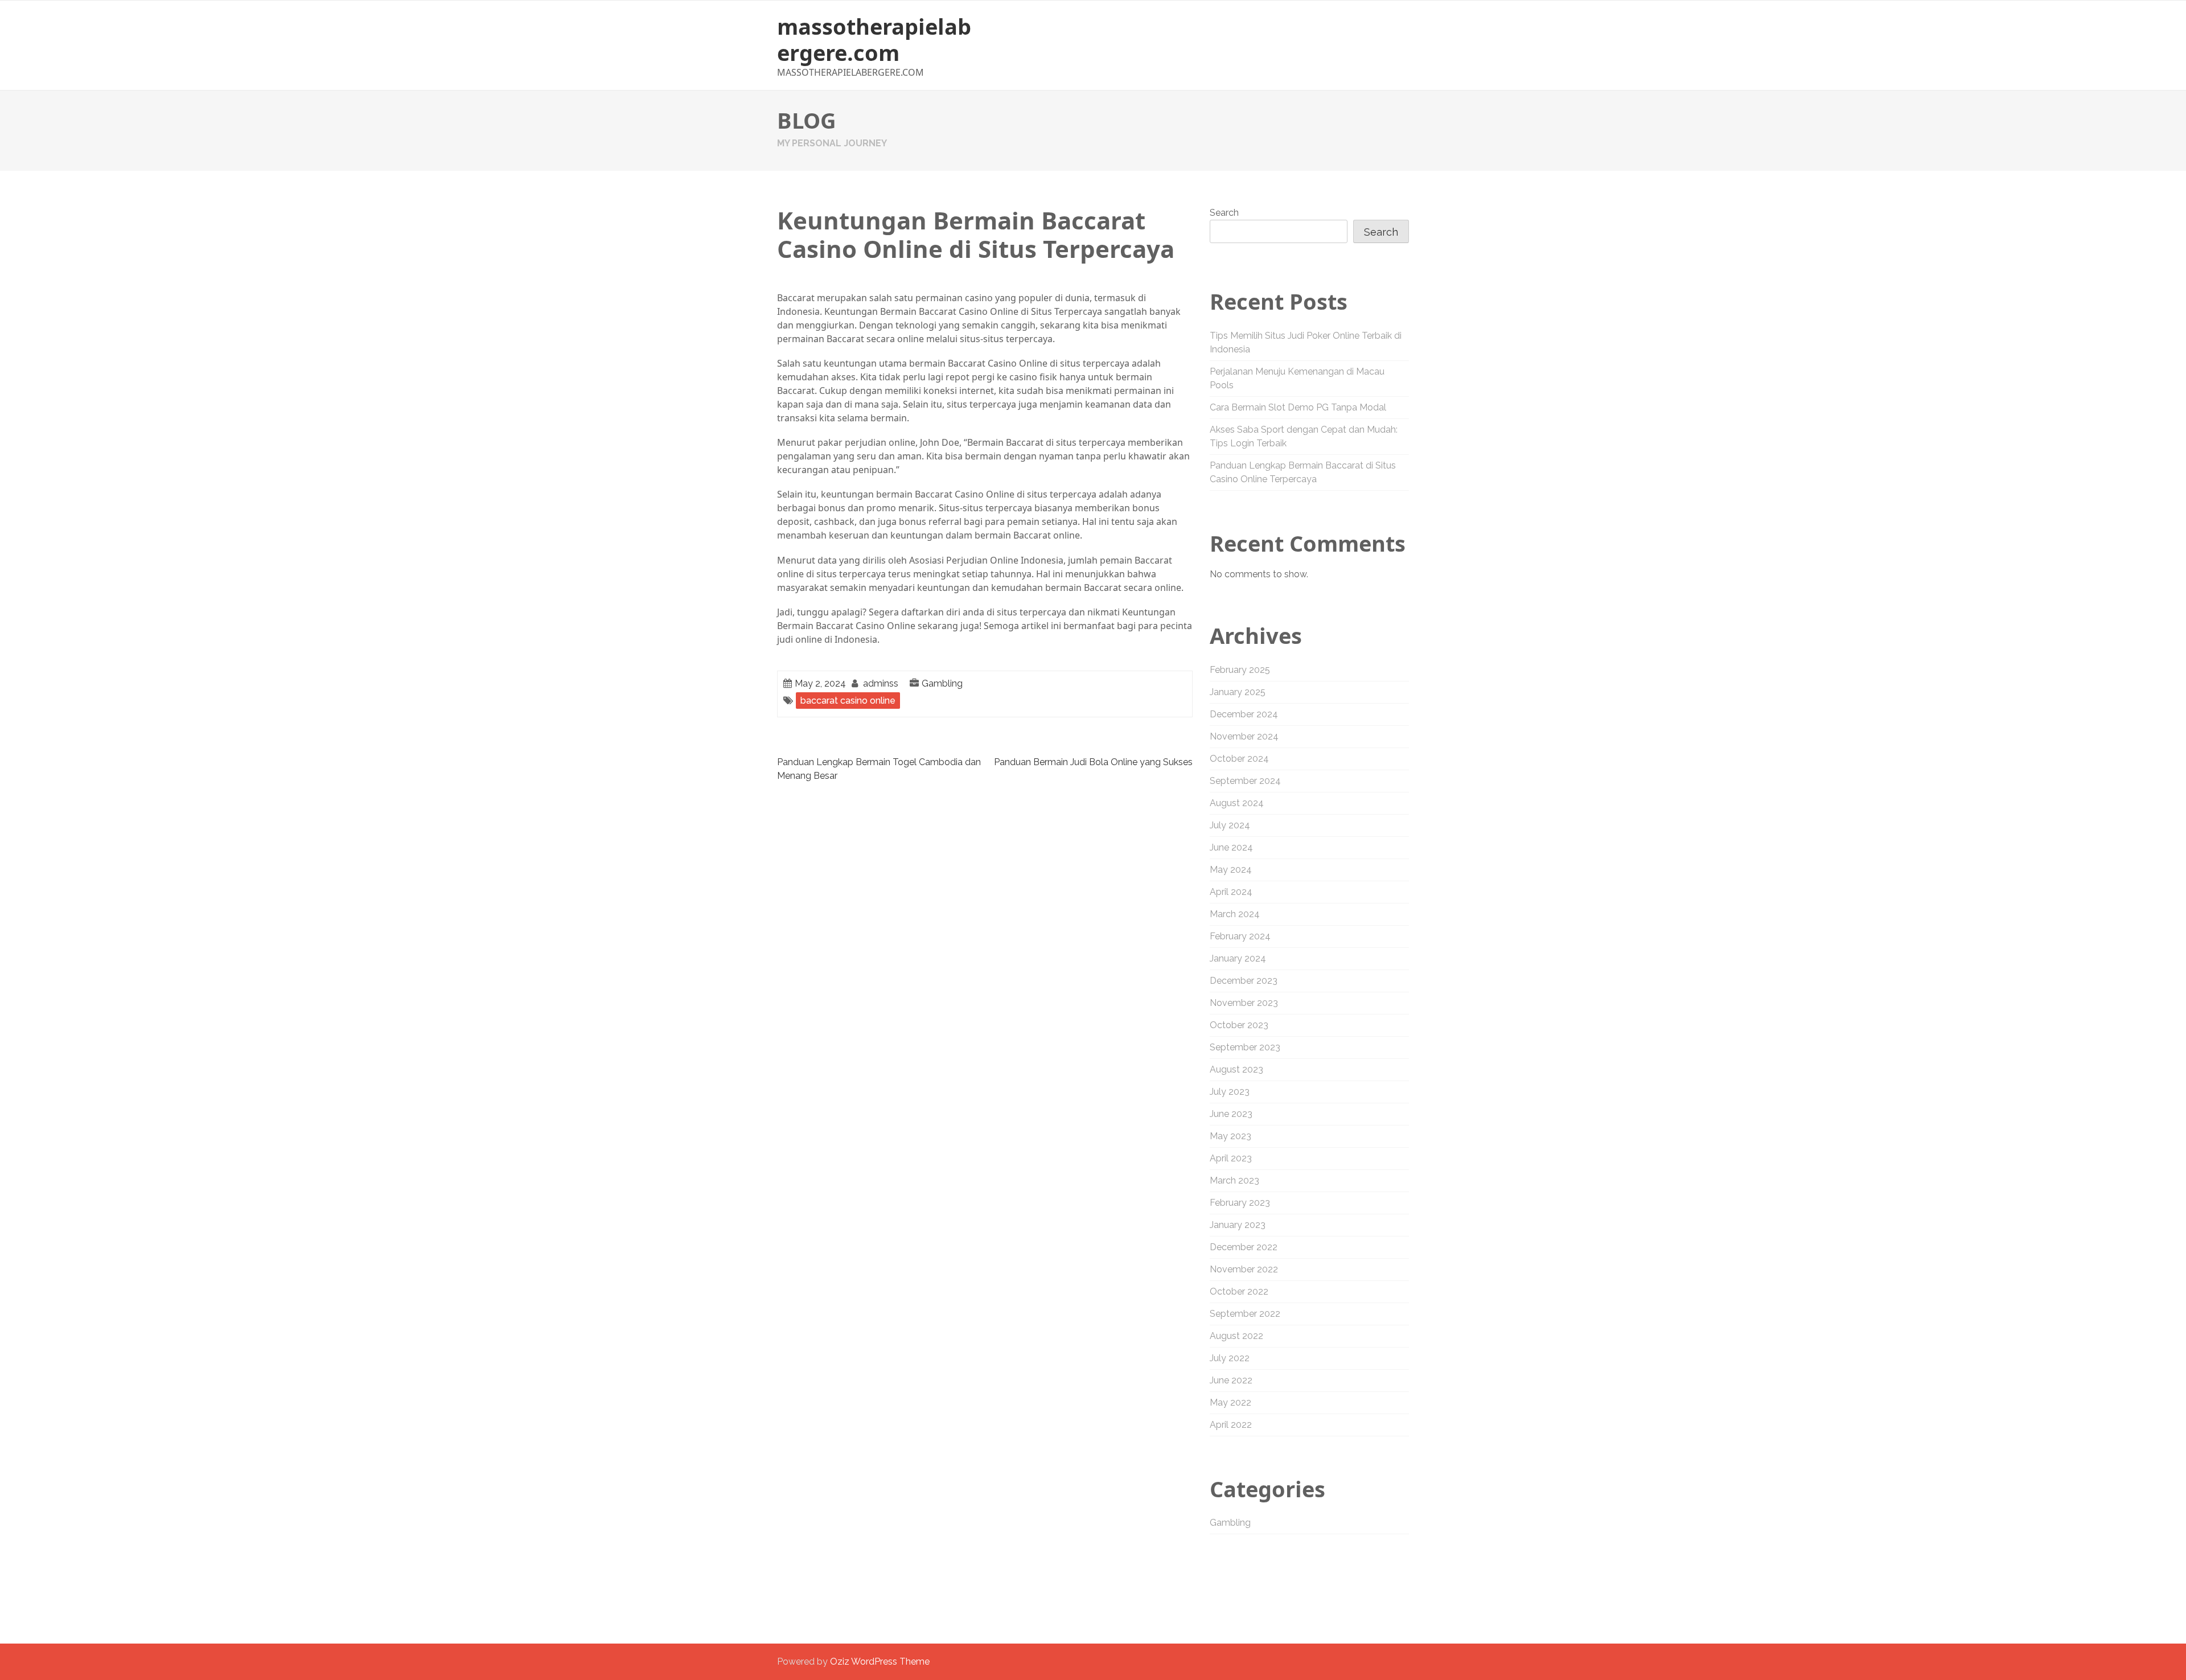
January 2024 (1238, 958)
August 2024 (1237, 803)
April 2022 (1231, 1425)
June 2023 (1231, 1114)
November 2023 (1244, 1003)
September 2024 (1245, 781)
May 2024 (1231, 870)
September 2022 (1245, 1314)
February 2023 (1240, 1203)
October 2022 (1239, 1291)
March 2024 (1235, 914)
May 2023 (1230, 1136)
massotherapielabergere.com (874, 39)
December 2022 (1244, 1247)
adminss (881, 683)
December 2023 (1244, 981)
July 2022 (1230, 1358)
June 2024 (1231, 847)
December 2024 (1244, 714)
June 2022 (1231, 1380)
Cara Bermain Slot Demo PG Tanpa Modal (1298, 407)
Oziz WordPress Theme (880, 1661)
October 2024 (1239, 759)
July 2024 (1230, 825)
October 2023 (1239, 1025)
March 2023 (1234, 1180)
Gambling (942, 683)
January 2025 (1238, 692)
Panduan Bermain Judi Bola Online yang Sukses (1093, 762)
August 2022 (1236, 1336)
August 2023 (1236, 1069)
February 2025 (1240, 670)
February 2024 (1240, 936)
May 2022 (1230, 1402)
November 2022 (1244, 1269)
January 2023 (1238, 1225)
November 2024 (1244, 736)
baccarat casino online (848, 701)
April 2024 (1231, 892)
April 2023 (1231, 1158)
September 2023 (1245, 1047)
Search (1224, 213)
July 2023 (1230, 1092)
